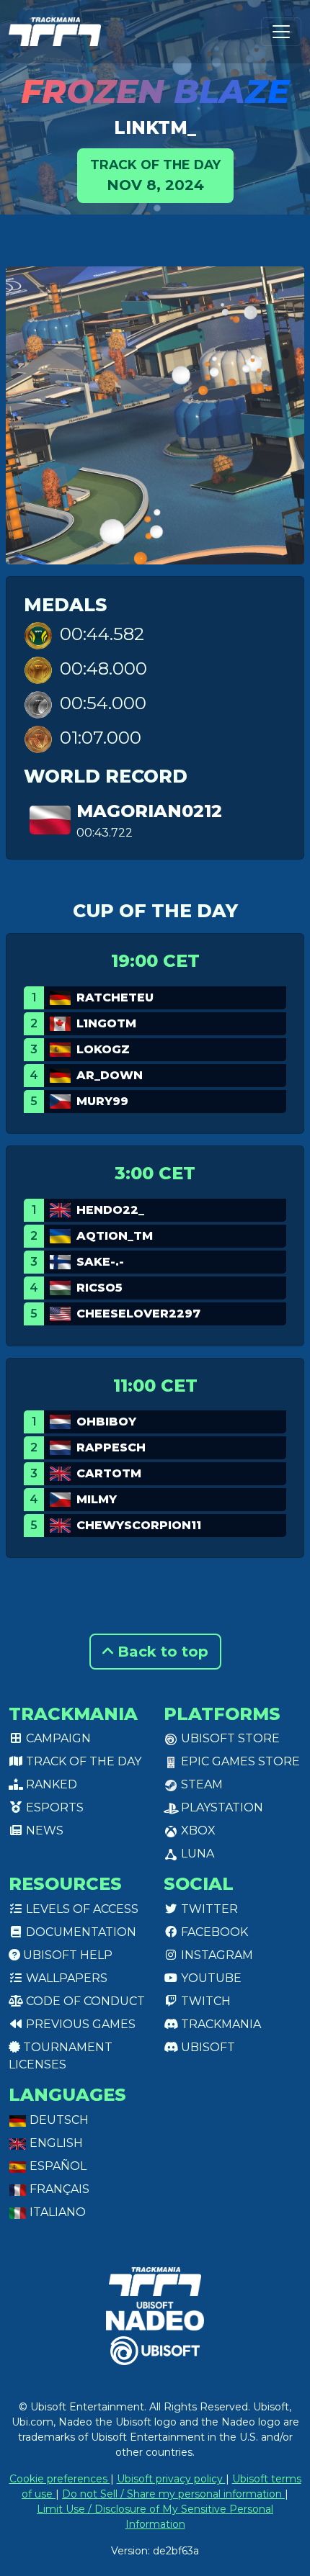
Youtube (210, 1978)
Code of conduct (84, 2001)
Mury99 (102, 1101)
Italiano (56, 2212)
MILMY (97, 1499)
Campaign (57, 1738)
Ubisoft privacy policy (171, 2479)
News (43, 1830)
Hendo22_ (110, 1210)
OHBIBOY (106, 1422)
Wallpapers (65, 1978)
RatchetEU (115, 997)
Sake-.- (100, 1262)
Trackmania (220, 2024)
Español (57, 2166)
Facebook (213, 1932)
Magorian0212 (149, 811)
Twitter (208, 1909)
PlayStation (221, 1807)
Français (58, 2189)
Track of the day (82, 1761)
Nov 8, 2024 (155, 175)
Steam (200, 1784)
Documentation (80, 1932)
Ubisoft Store (229, 1738)
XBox (197, 1830)
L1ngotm (106, 1023)
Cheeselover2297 (138, 1314)
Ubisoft (207, 2047)
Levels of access (81, 1909)
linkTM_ (155, 127)
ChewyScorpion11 (139, 1525)
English (55, 2143)
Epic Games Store (239, 1761)
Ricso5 (99, 1288)
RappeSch (111, 1447)
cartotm (109, 1473)
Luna (196, 1854)
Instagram (216, 1955)
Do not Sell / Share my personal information (173, 2494)
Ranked (50, 1784)
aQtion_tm (115, 1236)
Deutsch (58, 2120)
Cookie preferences (60, 2479)
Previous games (79, 2024)
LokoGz (103, 1049)
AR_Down (110, 1075)
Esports (53, 1807)
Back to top (161, 1652)
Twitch (204, 2001)
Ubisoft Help (66, 1955)
